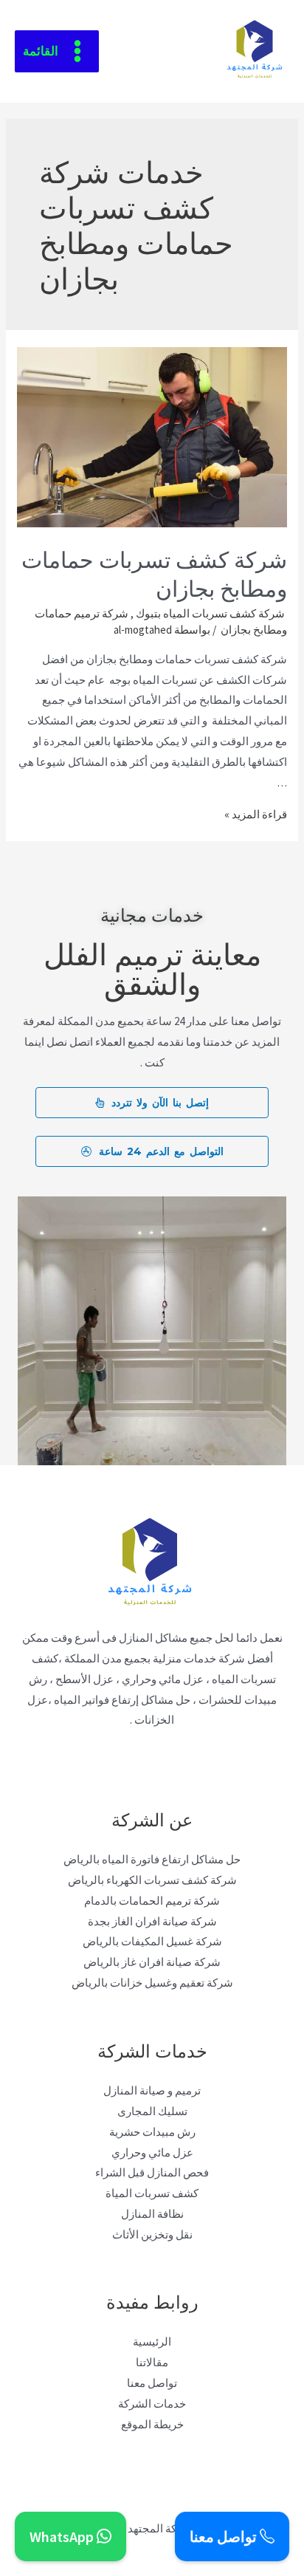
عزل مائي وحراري (152, 2152)
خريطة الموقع (152, 2424)
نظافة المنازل (152, 2214)
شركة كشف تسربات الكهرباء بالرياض (152, 1880)
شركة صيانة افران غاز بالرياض (152, 1962)
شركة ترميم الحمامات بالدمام (152, 1901)
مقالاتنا (152, 2362)
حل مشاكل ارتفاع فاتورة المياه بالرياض (152, 1859)
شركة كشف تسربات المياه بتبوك (210, 613)
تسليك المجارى (152, 2111)
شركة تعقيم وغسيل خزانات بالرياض (152, 1983)
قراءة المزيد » (256, 814)
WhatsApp (63, 2536)
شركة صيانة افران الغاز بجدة (152, 1921)
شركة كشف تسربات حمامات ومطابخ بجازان (154, 572)
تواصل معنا (152, 2383)
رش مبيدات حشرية (152, 2132)
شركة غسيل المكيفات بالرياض (152, 1941)
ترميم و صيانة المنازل (152, 2090)
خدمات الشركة (152, 2404)
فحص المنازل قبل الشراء (152, 2172)
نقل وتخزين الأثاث (152, 2234)
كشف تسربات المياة (152, 2193)
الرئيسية (152, 2342)
